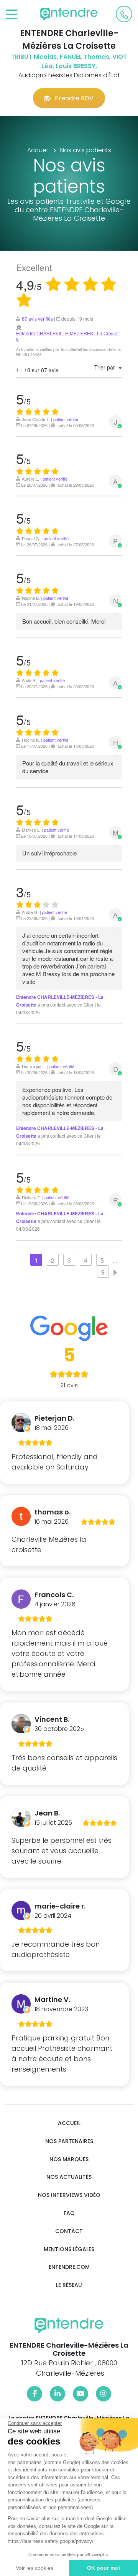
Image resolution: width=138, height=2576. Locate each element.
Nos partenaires (69, 2141)
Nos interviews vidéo (69, 2195)
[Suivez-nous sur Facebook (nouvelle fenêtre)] (34, 2394)
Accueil (69, 2123)
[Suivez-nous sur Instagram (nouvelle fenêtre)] (103, 2394)
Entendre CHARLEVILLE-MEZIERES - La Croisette (68, 336)
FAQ (69, 2213)
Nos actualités (69, 2177)
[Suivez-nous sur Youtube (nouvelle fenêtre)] (80, 2394)
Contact (69, 2231)
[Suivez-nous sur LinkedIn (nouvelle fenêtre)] (58, 2394)
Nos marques (69, 2159)
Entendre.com (69, 2267)
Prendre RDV (74, 98)
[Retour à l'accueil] (69, 14)
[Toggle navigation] (12, 15)
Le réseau (69, 2285)
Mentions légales (69, 2249)
